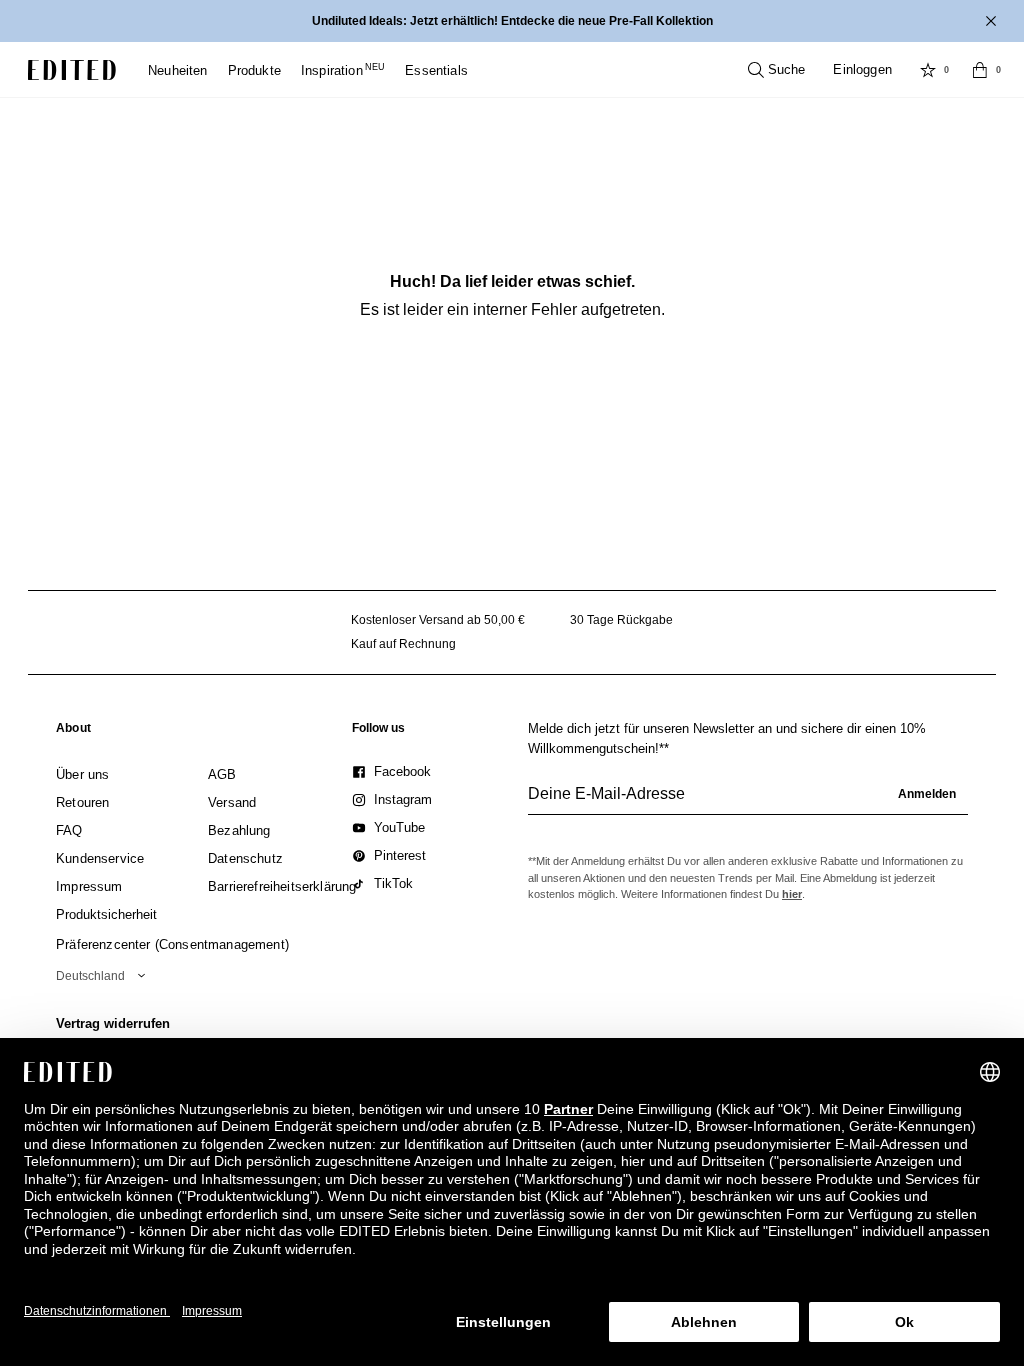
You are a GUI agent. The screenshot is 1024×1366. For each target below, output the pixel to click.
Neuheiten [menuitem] (178, 70)
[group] (748, 802)
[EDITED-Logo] (72, 70)
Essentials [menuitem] (436, 70)
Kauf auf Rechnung (403, 644)
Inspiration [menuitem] (343, 70)
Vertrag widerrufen (113, 1023)
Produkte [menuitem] (254, 70)
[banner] (512, 21)
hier (792, 894)
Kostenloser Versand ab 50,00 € (438, 620)
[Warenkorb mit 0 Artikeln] (980, 70)
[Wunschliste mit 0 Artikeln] (928, 70)
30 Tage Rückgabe (621, 620)
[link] (73, 732)
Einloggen (862, 69)
